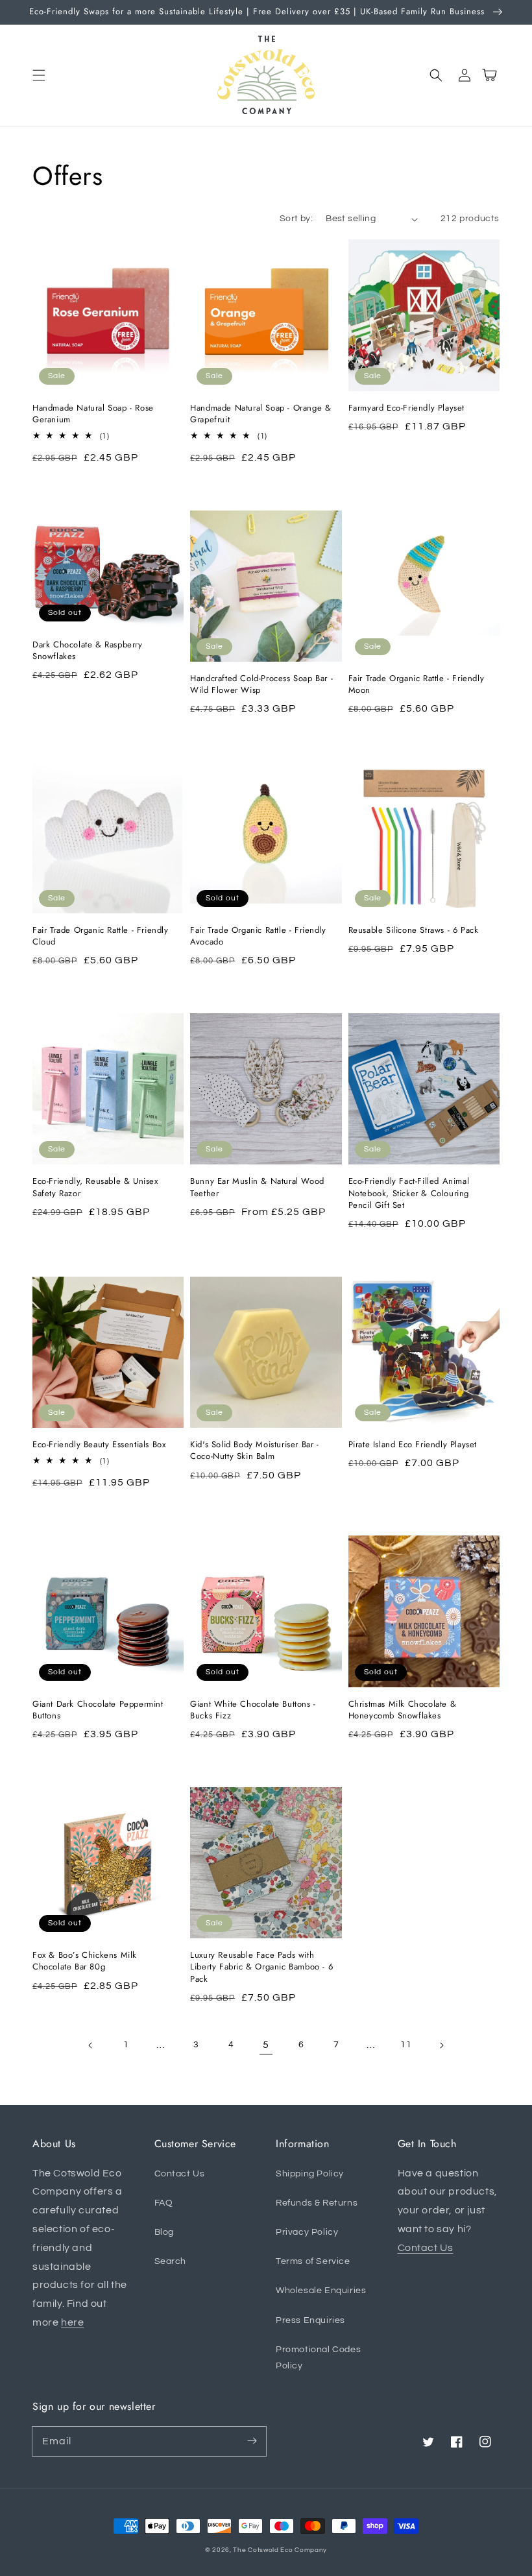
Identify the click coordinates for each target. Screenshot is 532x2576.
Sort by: (296, 219)
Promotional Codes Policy (318, 2358)
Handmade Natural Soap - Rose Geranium (93, 414)
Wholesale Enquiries (321, 2291)
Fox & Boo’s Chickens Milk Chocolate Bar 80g (85, 1961)
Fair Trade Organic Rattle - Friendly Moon (417, 684)
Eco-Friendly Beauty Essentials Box (99, 1445)
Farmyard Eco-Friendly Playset (406, 408)
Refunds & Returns (317, 2203)
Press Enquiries (310, 2320)
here (72, 2322)
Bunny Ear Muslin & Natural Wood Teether (257, 1187)
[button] (39, 75)
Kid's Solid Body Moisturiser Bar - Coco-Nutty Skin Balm (254, 1451)
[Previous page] (91, 2045)
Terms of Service (313, 2261)
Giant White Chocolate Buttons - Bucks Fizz (253, 1710)
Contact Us (180, 2174)
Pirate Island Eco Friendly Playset (413, 1445)
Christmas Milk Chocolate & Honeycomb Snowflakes (403, 1710)
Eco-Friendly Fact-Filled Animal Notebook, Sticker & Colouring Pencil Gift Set (409, 1193)
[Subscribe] (252, 2441)
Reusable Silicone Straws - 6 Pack (414, 930)
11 (406, 2045)
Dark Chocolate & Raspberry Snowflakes (88, 651)
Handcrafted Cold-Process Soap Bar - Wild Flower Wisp (261, 684)
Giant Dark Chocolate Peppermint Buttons (98, 1710)
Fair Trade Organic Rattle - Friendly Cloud (101, 936)
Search (171, 2261)
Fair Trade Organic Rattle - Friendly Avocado (258, 936)
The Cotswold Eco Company (280, 2550)
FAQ (164, 2203)
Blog (164, 2232)
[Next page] (441, 2045)
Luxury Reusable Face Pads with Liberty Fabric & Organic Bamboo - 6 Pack (261, 1967)
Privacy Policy (307, 2232)
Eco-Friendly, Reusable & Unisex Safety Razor (95, 1187)
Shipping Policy (310, 2174)
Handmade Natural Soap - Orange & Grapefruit (260, 414)
